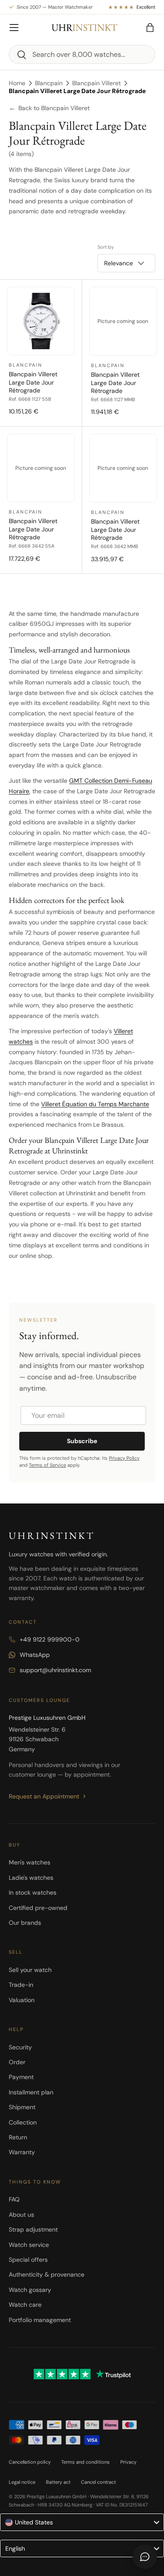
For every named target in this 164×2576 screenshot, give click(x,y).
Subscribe (82, 1441)
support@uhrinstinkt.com (55, 1670)
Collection (23, 2122)
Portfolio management (40, 2320)
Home (17, 83)
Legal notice (22, 2482)
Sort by (106, 247)
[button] (150, 28)
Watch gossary (30, 2290)
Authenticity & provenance (47, 2274)
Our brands (25, 1923)
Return (18, 2137)
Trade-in (21, 1985)
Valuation (22, 2000)
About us (21, 2215)
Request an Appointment (44, 1796)
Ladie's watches (31, 1878)
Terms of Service (47, 1465)
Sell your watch (30, 1970)
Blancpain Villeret (96, 83)
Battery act (58, 2482)
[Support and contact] (145, 2557)
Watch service (29, 2245)
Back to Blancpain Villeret (49, 108)
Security (20, 2047)
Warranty (22, 2152)
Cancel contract (98, 2482)
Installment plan (31, 2092)
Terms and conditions (85, 2462)
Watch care (25, 2305)
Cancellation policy (30, 2462)
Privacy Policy (124, 1458)
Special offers (28, 2260)
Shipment (22, 2107)
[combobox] (82, 54)
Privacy (128, 2462)
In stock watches (33, 1892)
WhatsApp (35, 1655)
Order (17, 2062)
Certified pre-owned (38, 1908)
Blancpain (49, 83)
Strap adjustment (33, 2229)
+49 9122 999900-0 (50, 1639)
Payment (21, 2077)
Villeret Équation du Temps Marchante (95, 1104)
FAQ (14, 2199)
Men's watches (30, 1862)
